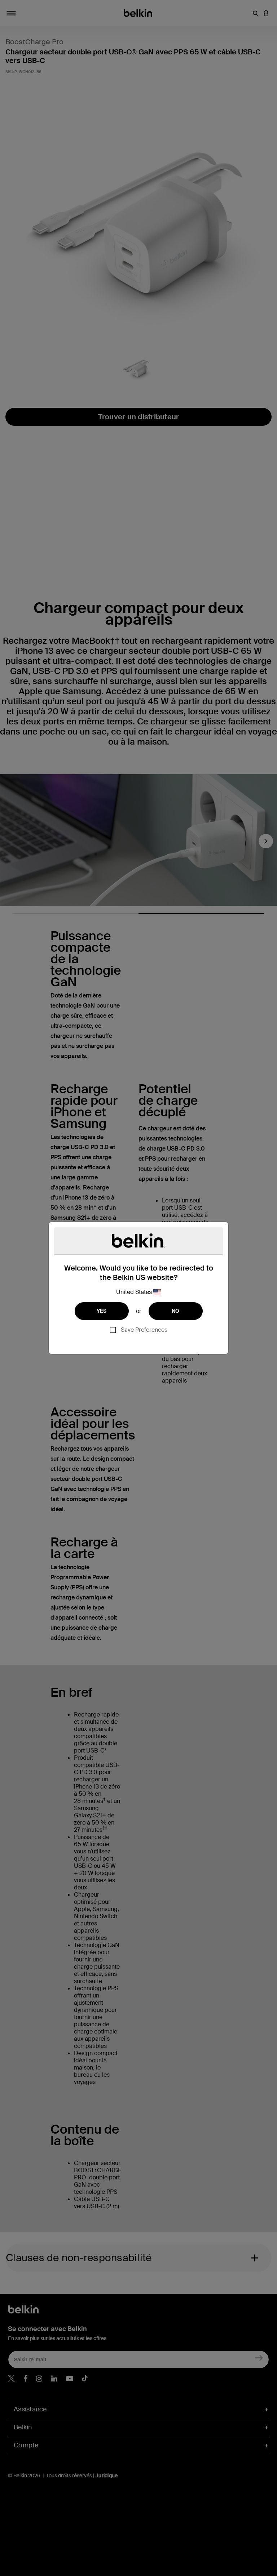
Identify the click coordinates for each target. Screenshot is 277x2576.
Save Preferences (144, 1330)
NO (176, 1311)
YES (102, 1311)
